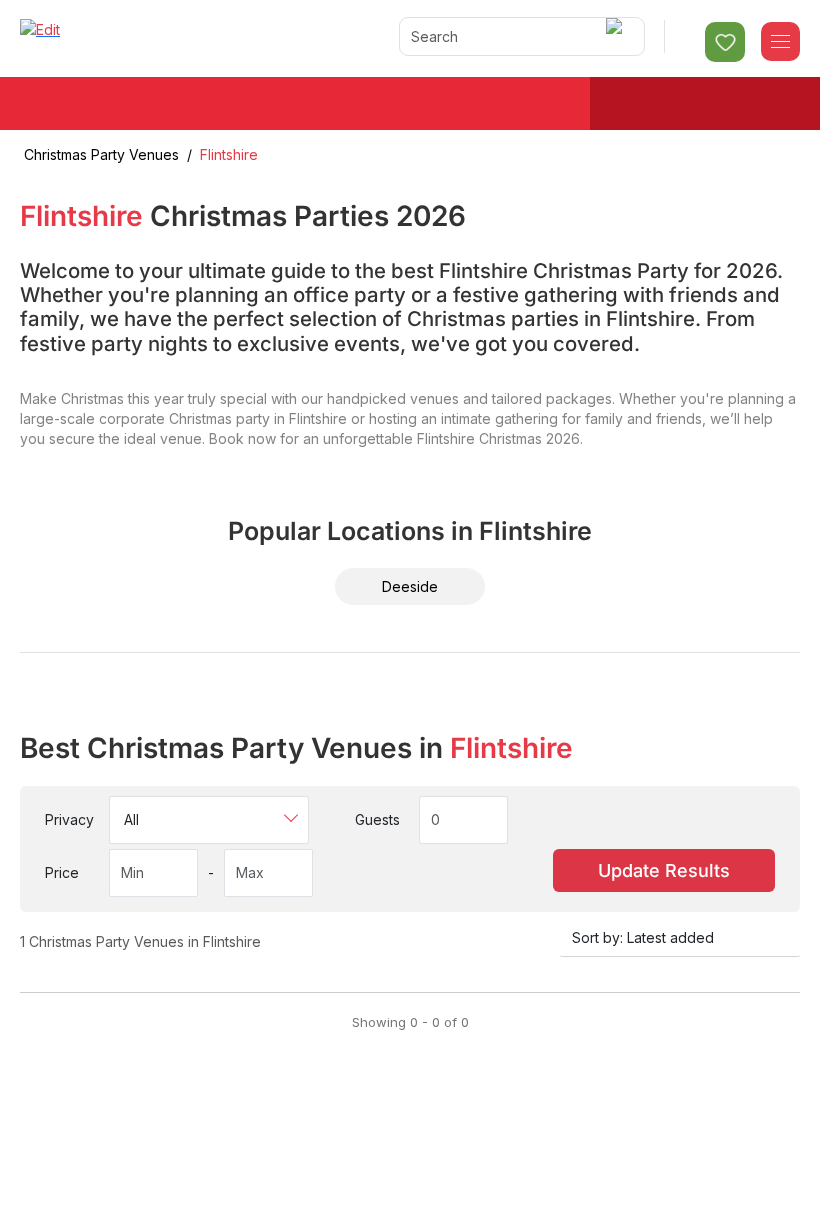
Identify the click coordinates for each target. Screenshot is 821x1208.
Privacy (69, 819)
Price (62, 872)
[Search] (617, 36)
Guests (377, 819)
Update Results (664, 870)
